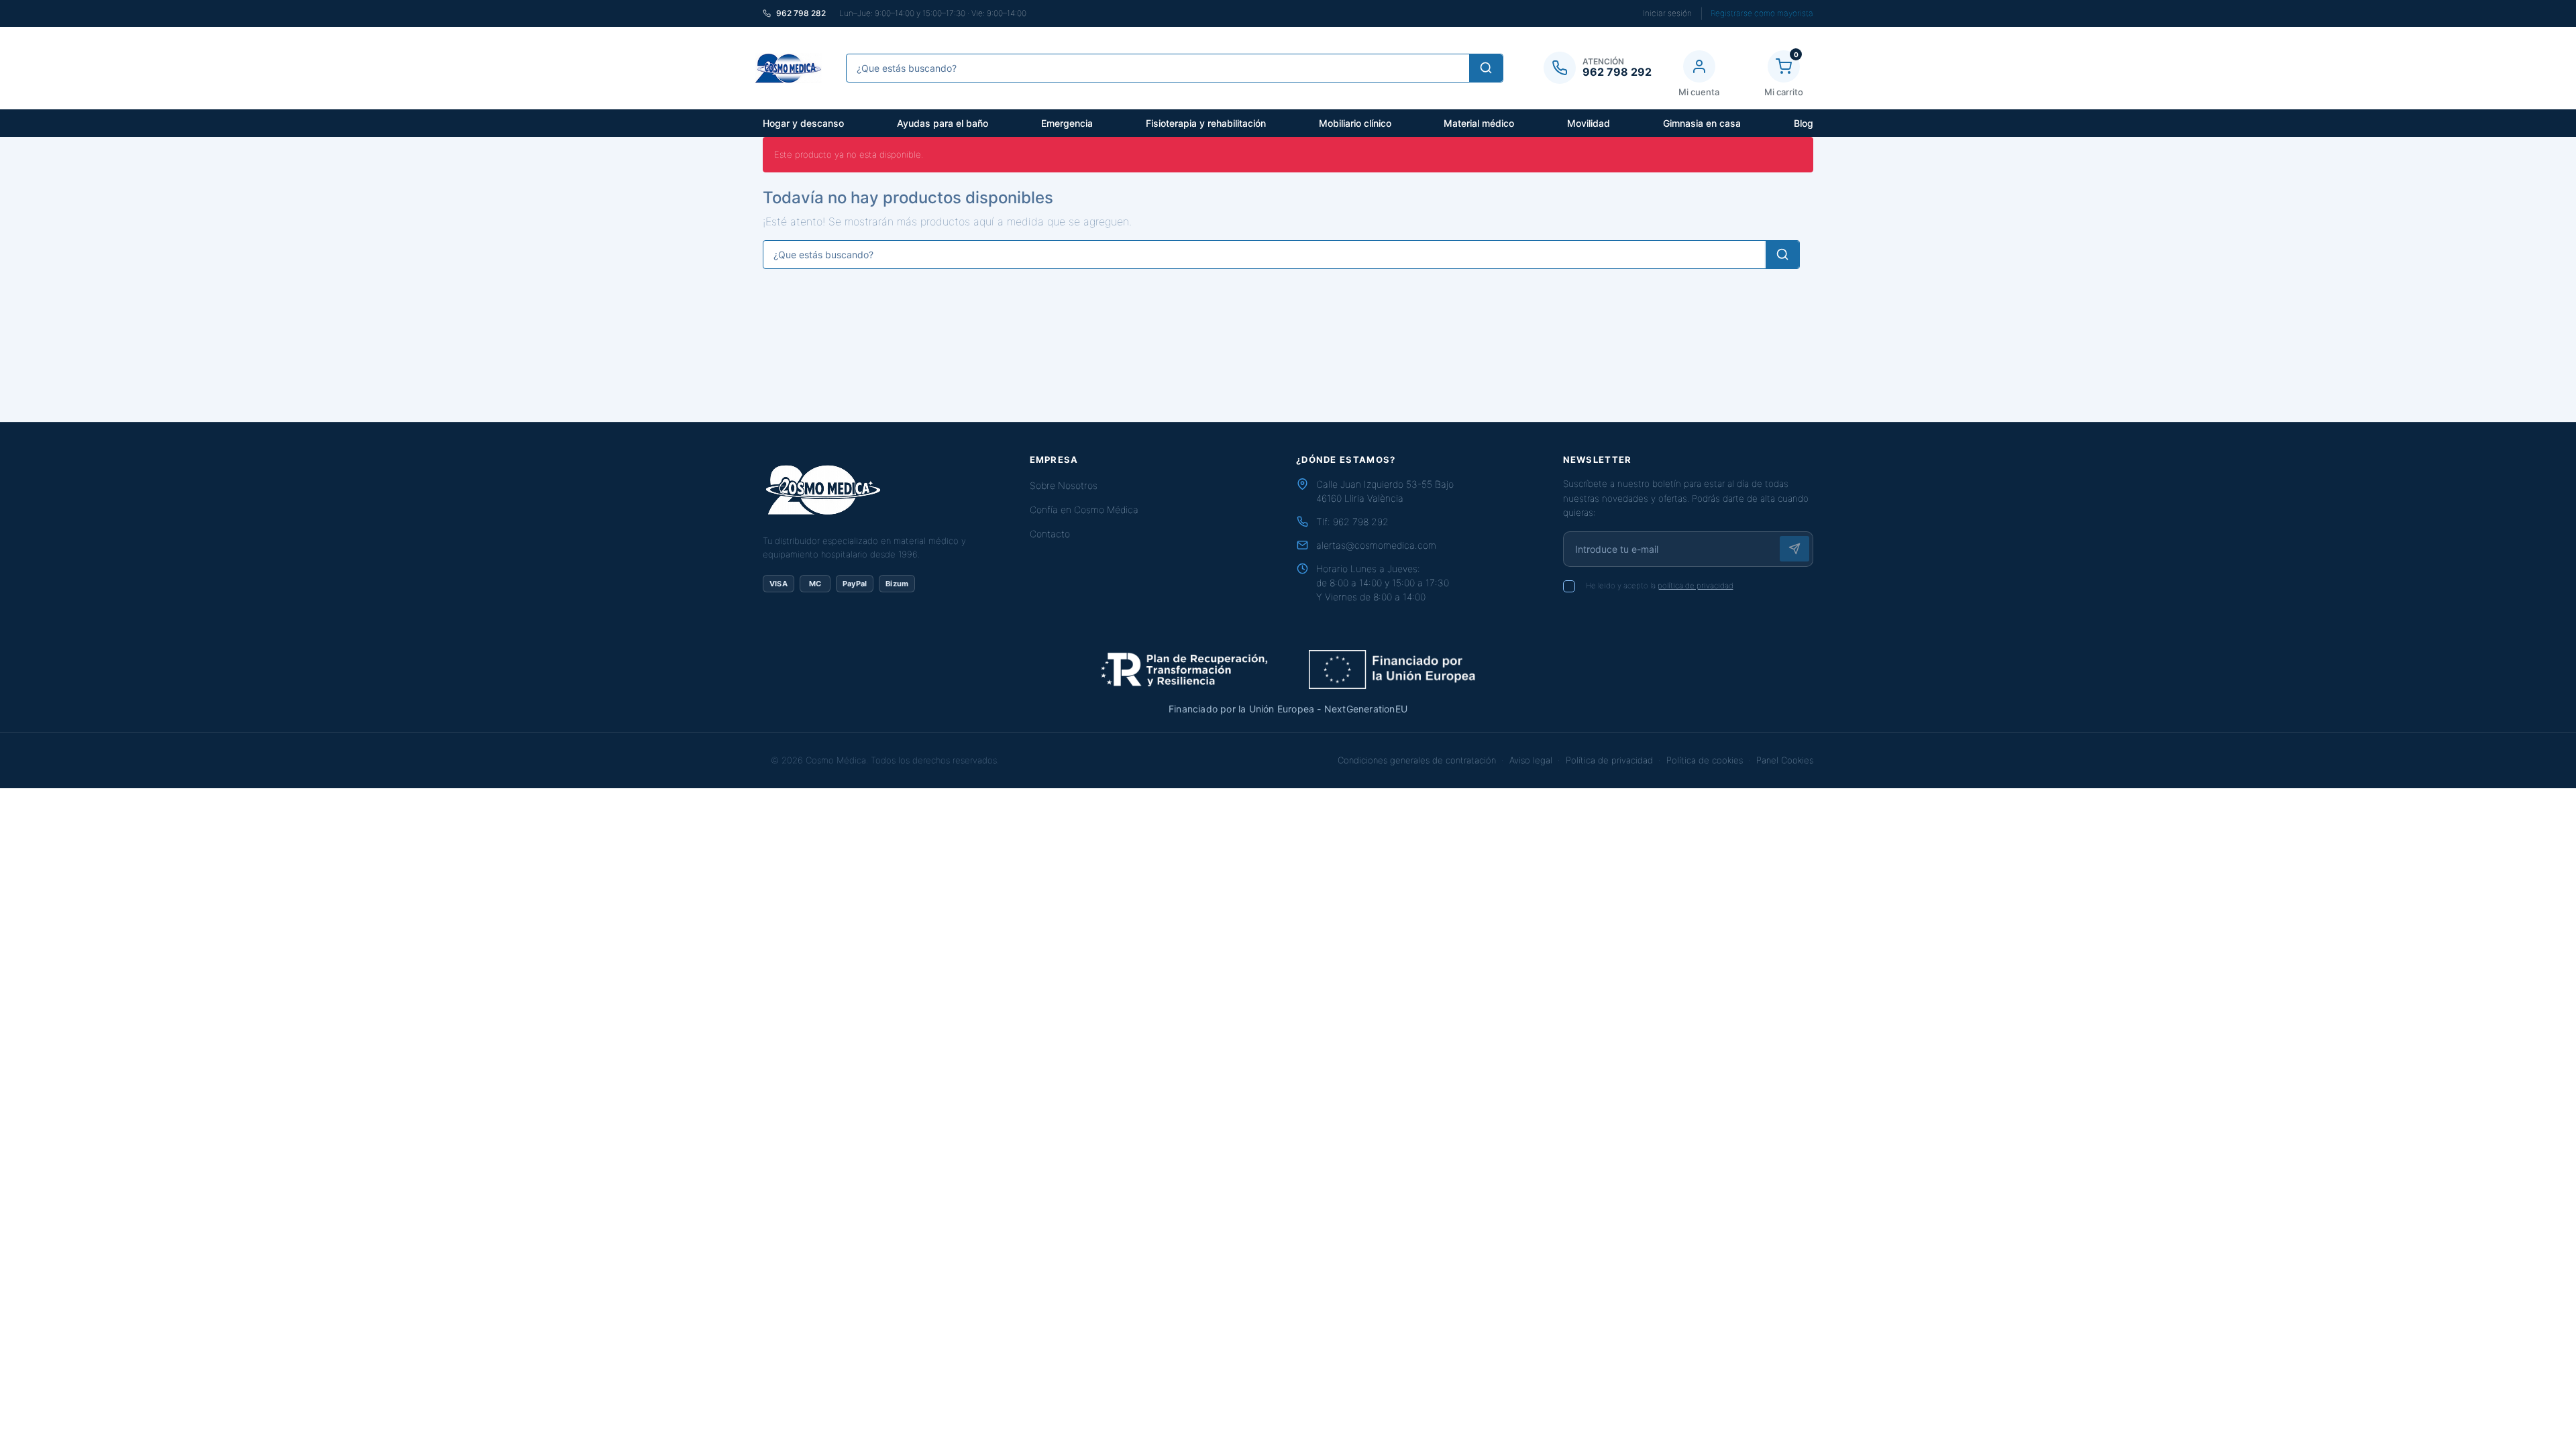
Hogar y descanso (803, 123)
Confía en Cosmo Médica (1084, 509)
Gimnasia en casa (1702, 123)
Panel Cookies (1785, 760)
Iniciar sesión (1667, 13)
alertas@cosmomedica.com (1376, 545)
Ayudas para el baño (943, 123)
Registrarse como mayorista (1762, 13)
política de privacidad (1696, 586)
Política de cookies (1705, 760)
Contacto (1050, 534)
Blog (1804, 123)
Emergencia (1067, 123)
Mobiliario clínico (1355, 123)
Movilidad (1589, 123)
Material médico (1479, 123)
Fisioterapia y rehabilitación (1206, 123)
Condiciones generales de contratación (1417, 760)
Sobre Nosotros (1064, 485)
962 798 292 (1361, 522)
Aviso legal (1531, 760)
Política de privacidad (1609, 760)
